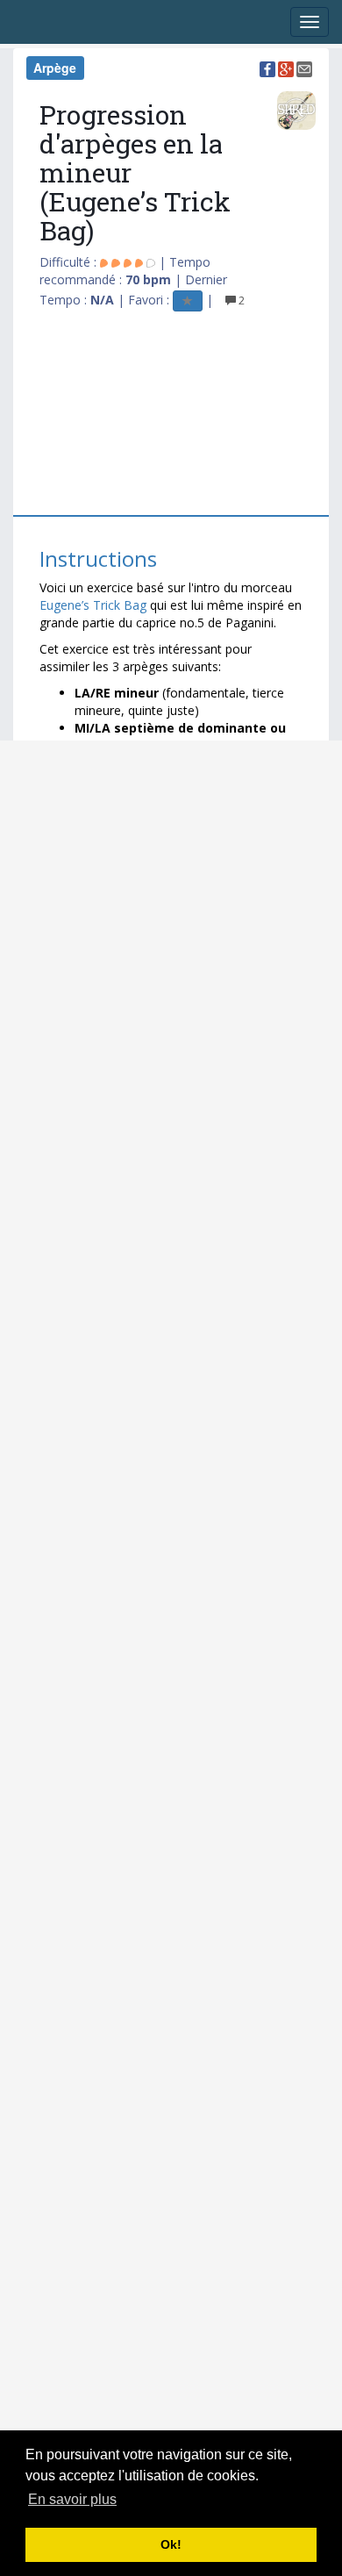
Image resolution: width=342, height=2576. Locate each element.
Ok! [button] (171, 2544)
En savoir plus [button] (72, 2499)
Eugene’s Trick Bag (95, 605)
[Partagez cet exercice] (267, 68)
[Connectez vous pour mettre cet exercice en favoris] (188, 300)
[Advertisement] (147, 410)
